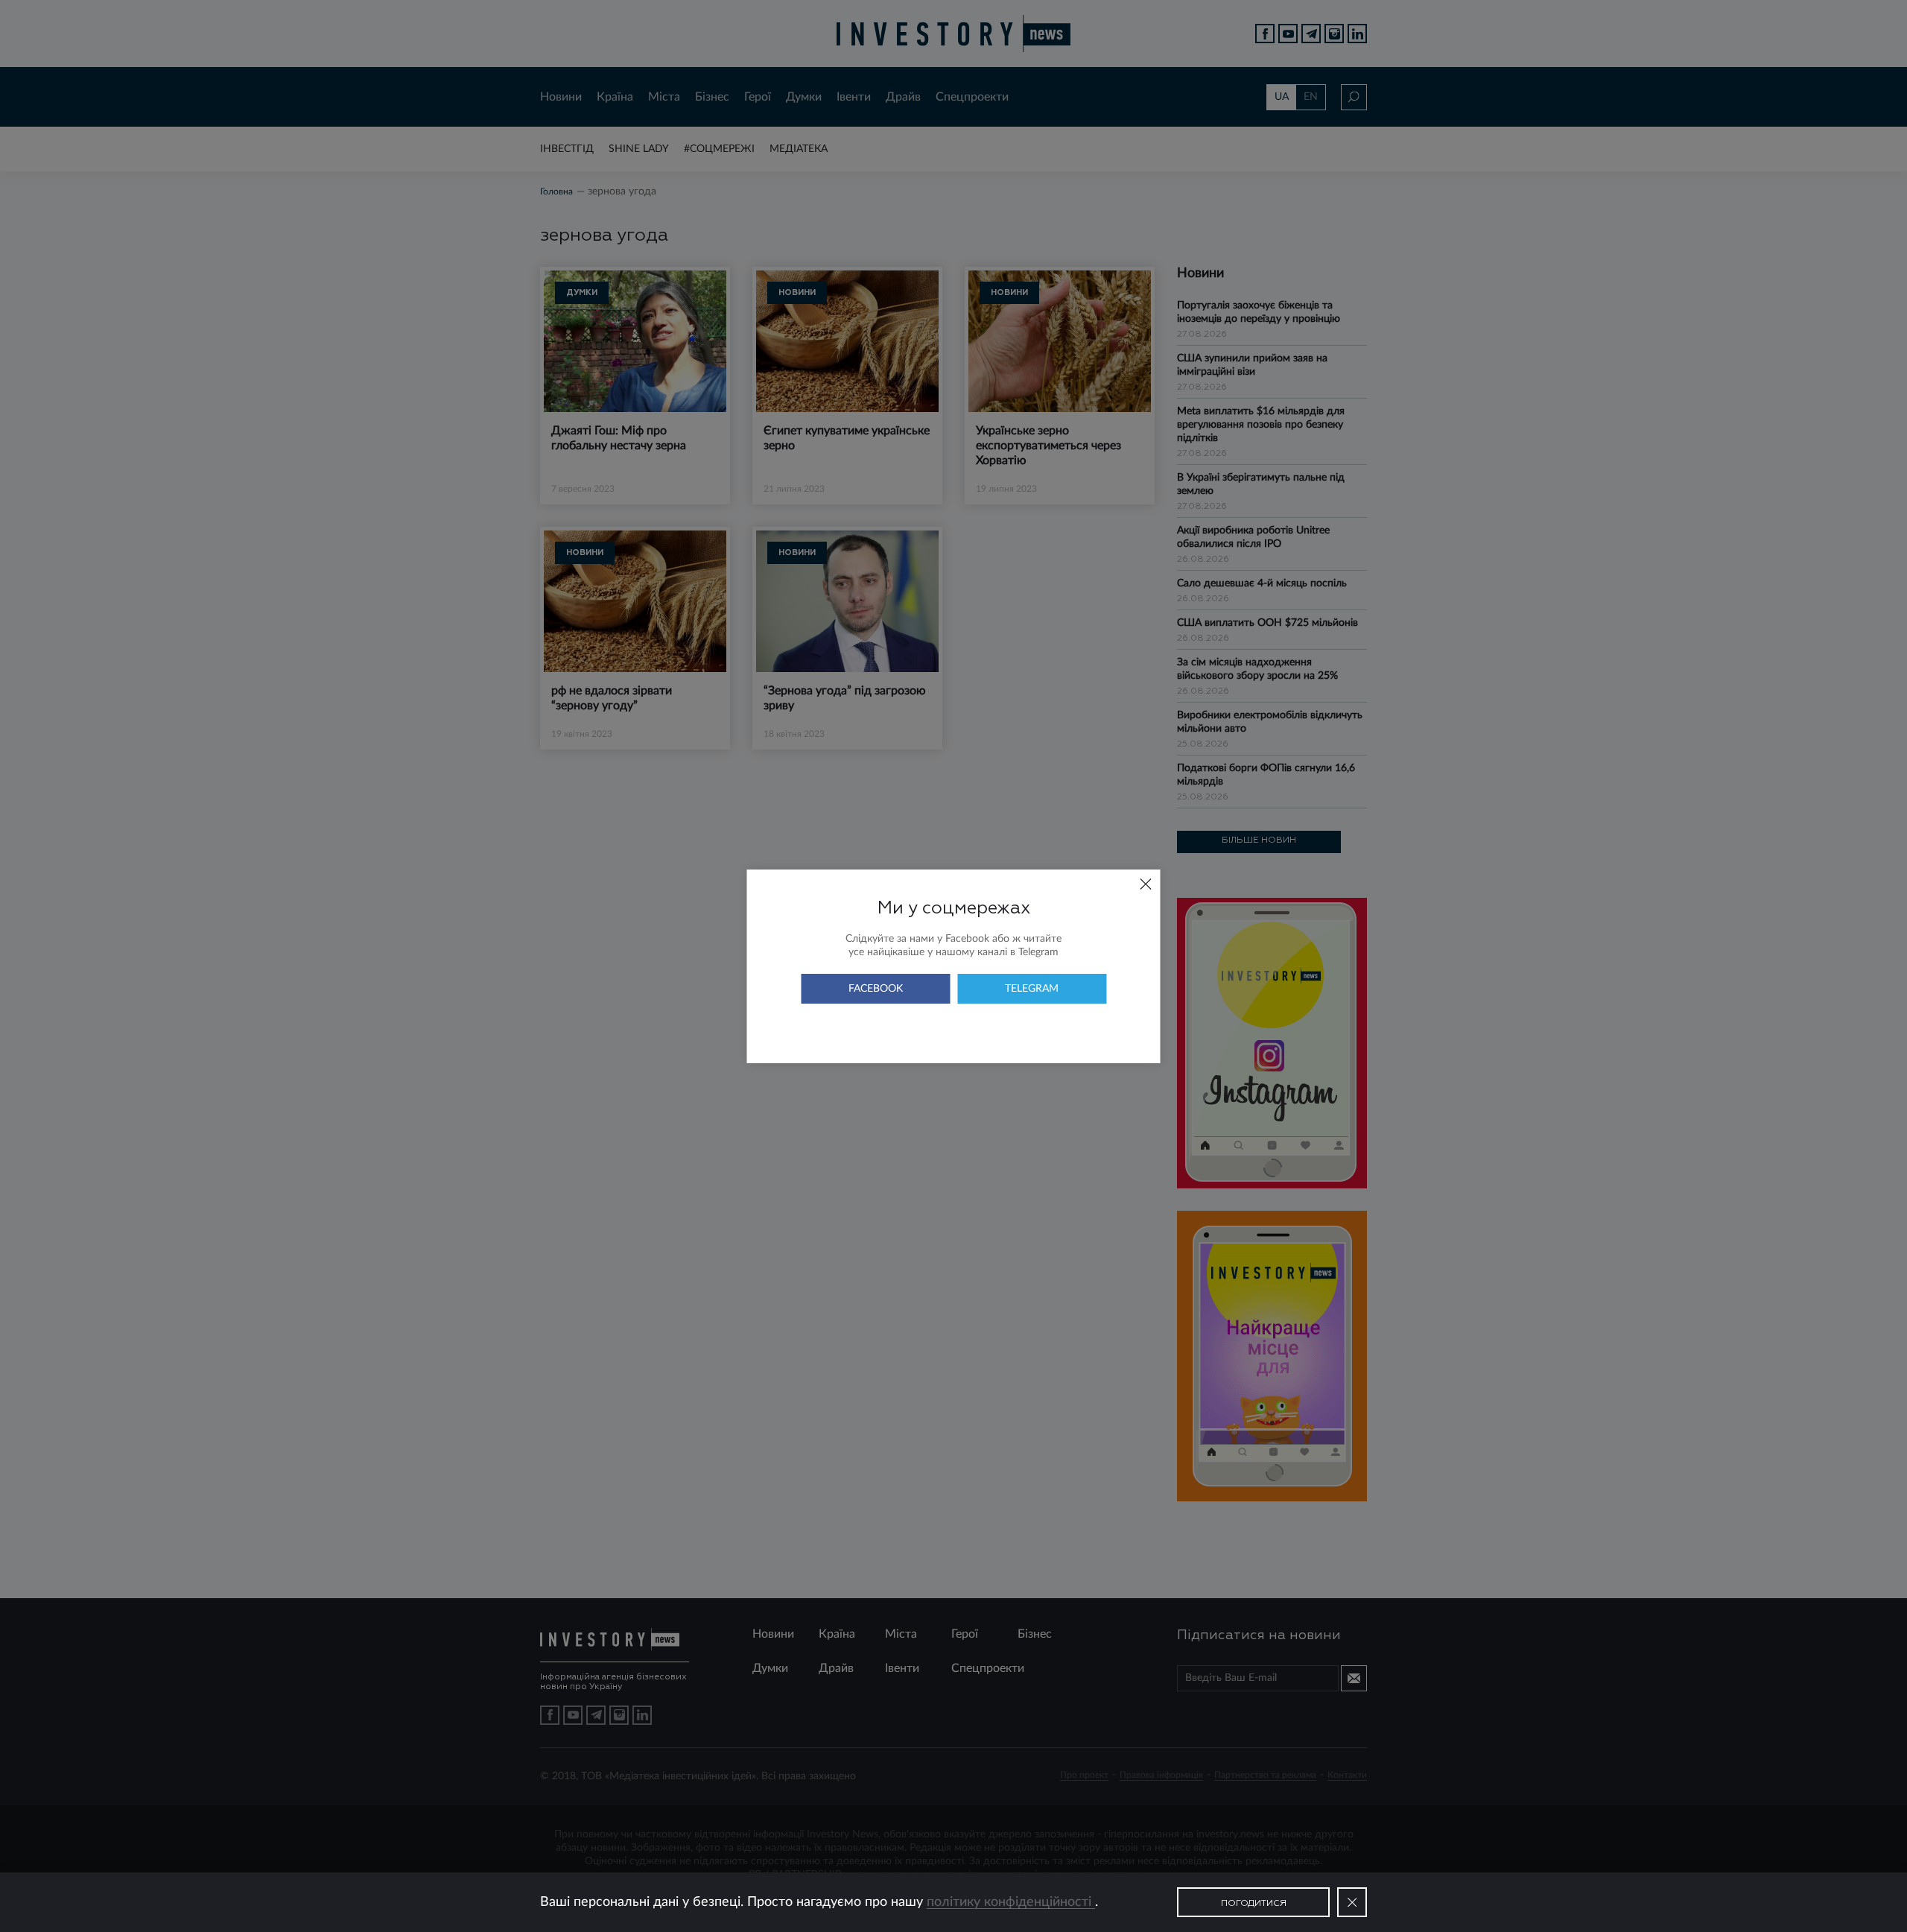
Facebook (876, 989)
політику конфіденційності (1011, 1902)
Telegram (1032, 989)
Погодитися (1254, 1904)
